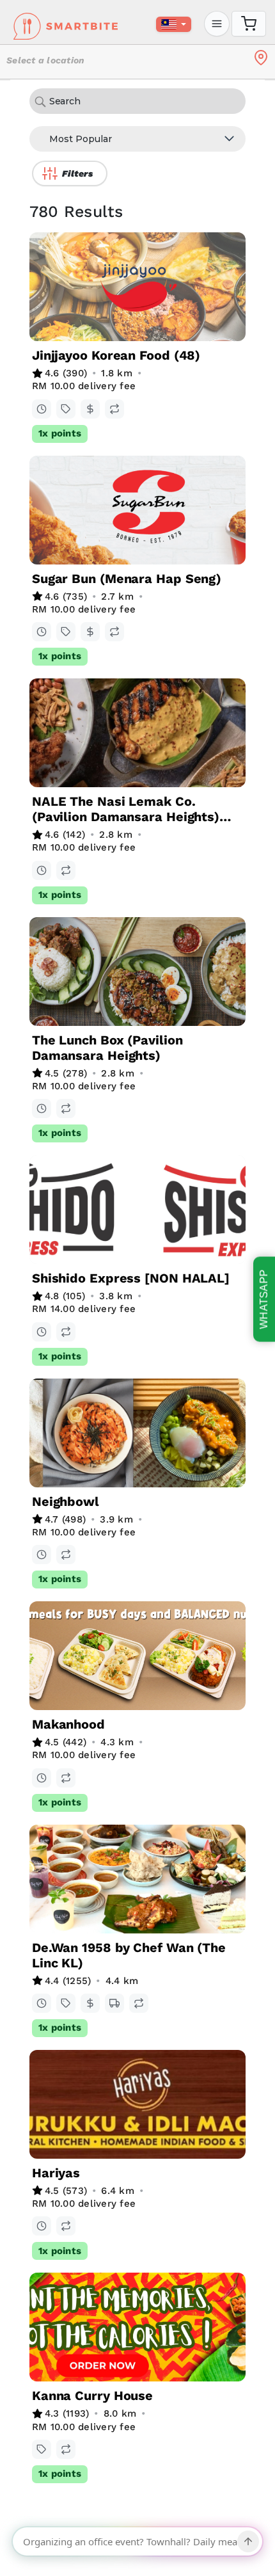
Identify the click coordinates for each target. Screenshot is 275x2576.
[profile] (217, 24)
